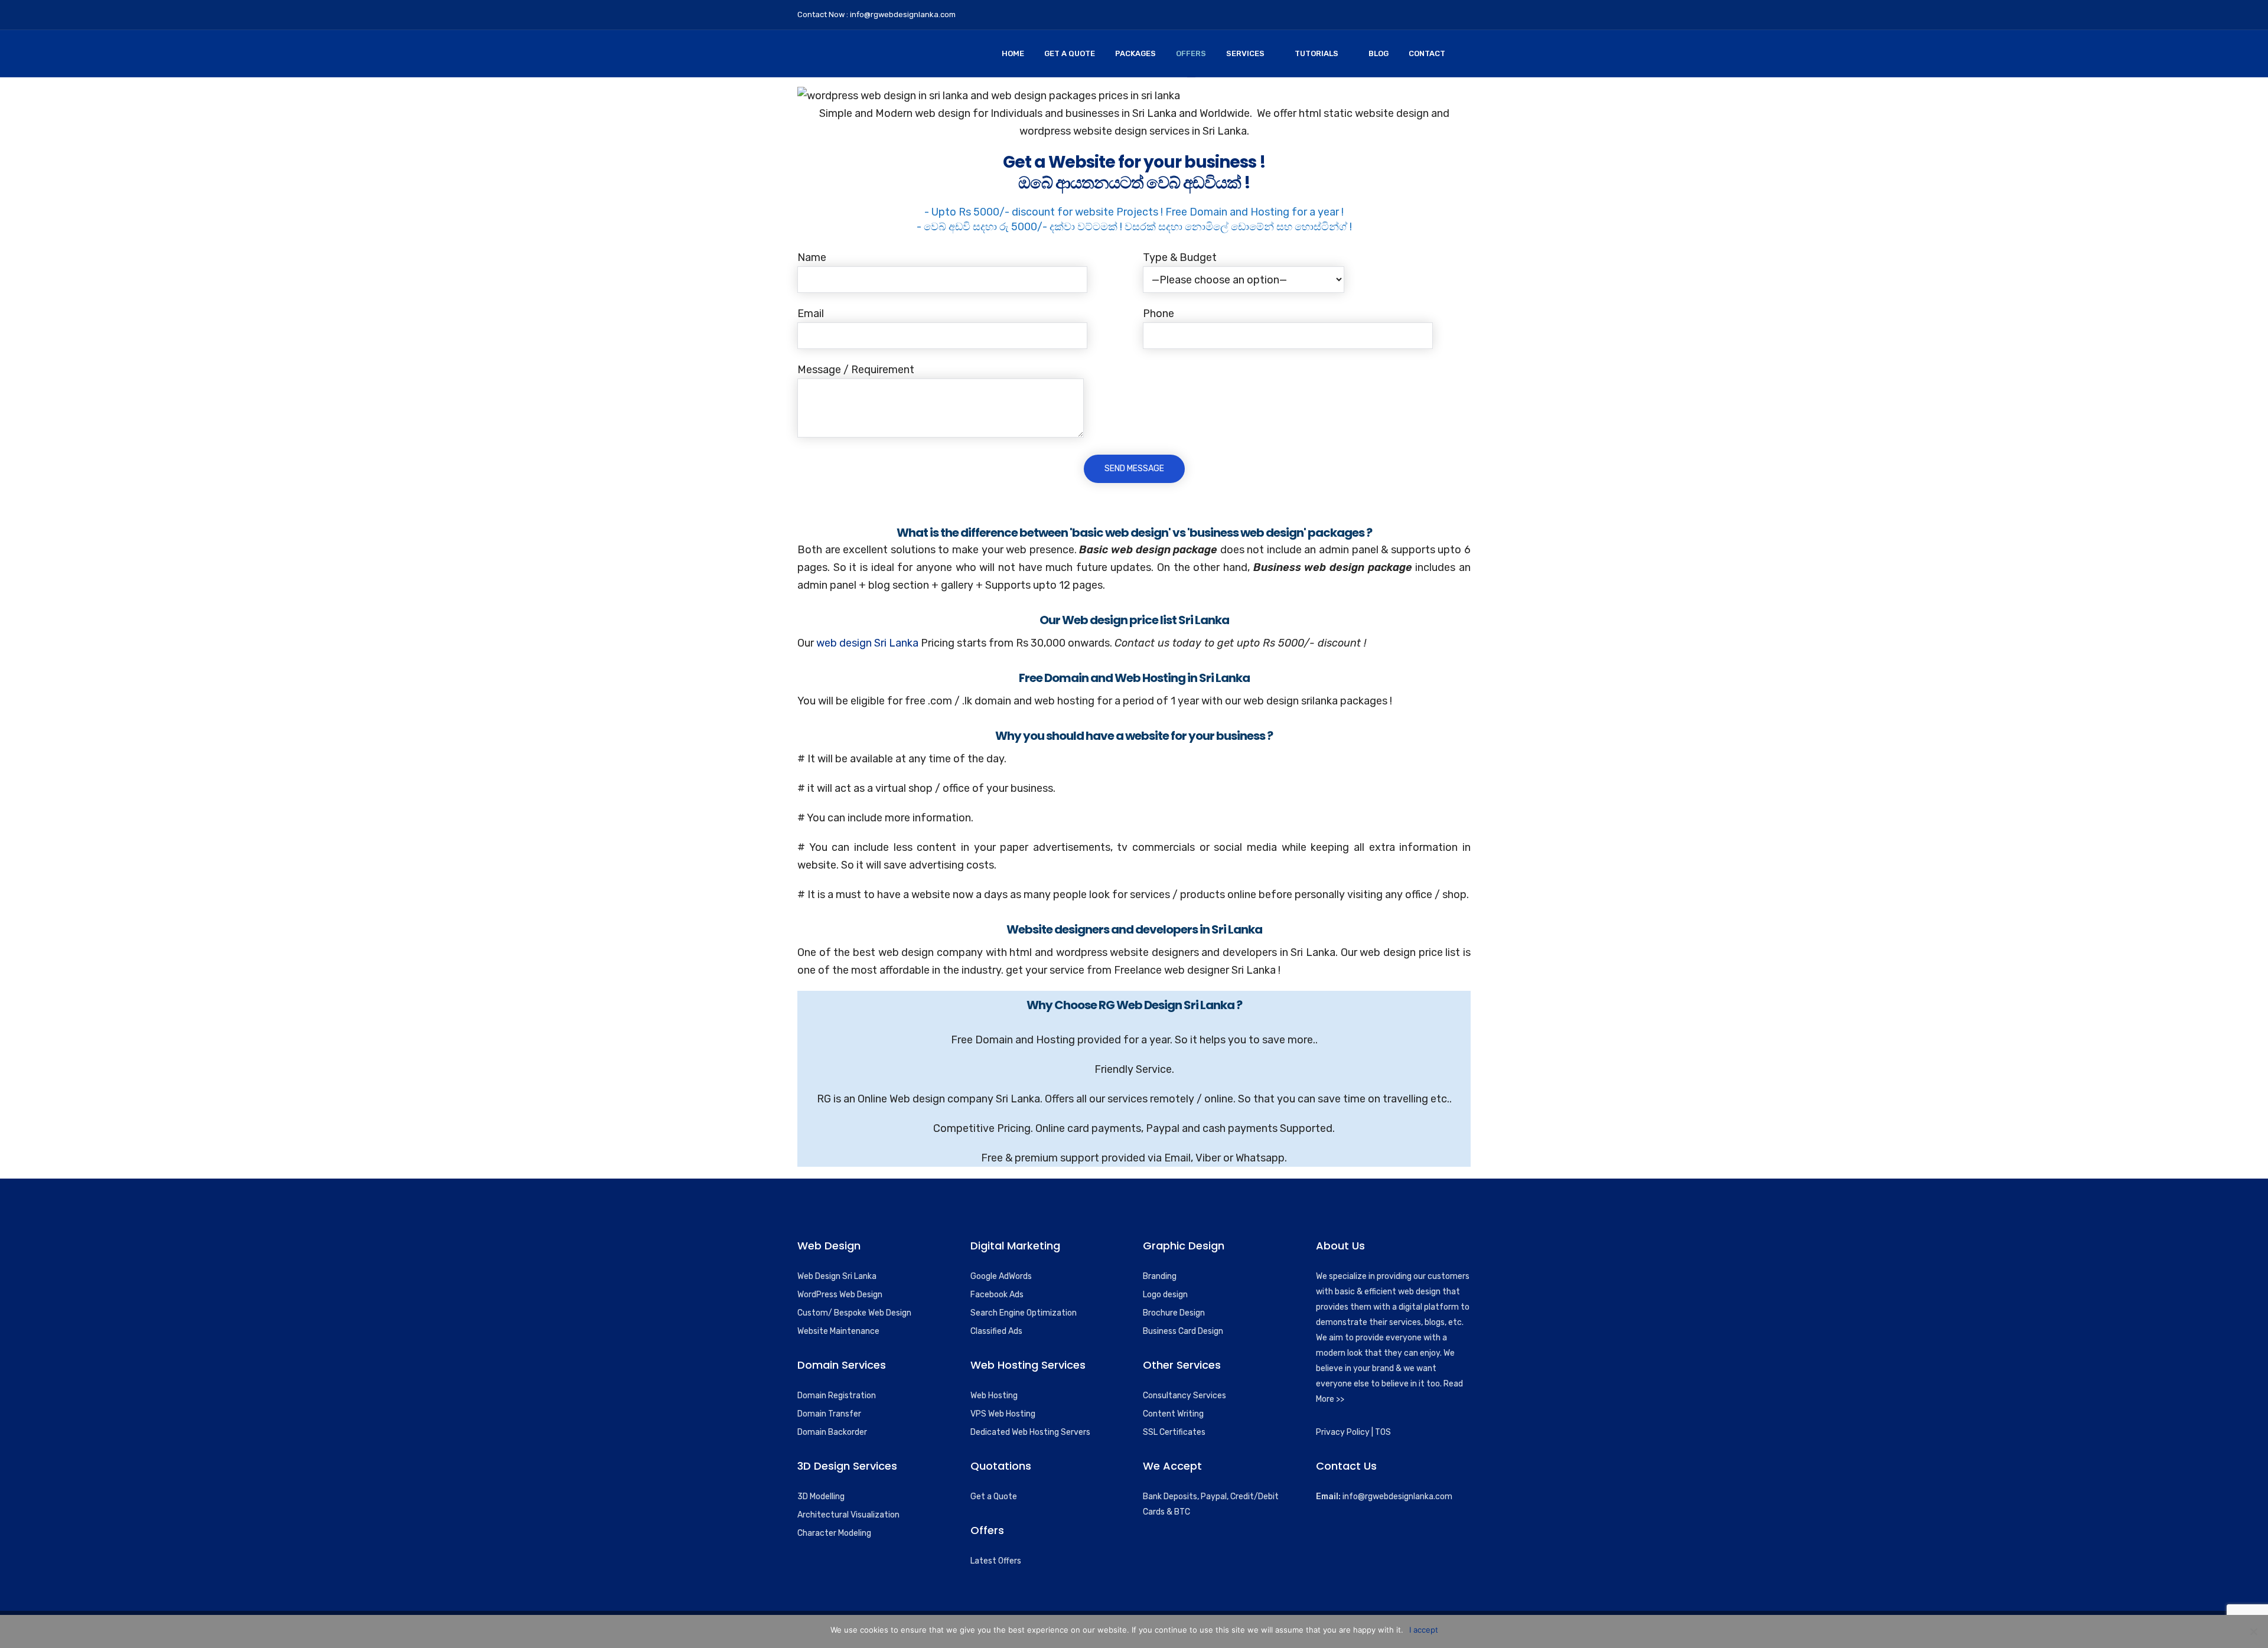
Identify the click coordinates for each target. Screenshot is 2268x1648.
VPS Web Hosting (1003, 1414)
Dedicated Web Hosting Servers (1030, 1432)
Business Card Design (1183, 1331)
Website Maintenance (838, 1331)
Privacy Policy (1343, 1432)
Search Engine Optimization (1024, 1313)
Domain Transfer (829, 1414)
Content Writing (1173, 1414)
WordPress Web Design (840, 1295)
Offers (1191, 53)
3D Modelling (821, 1497)
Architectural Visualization (848, 1515)
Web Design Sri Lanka (837, 1276)
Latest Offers (996, 1561)
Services (1245, 53)
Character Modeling (834, 1533)
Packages (1135, 53)
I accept (1424, 1630)
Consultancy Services (1184, 1396)
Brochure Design (1174, 1313)
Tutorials (1317, 53)
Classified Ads (996, 1331)
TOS (1383, 1432)
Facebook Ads (997, 1295)
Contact (1427, 53)
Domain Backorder (832, 1432)
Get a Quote (994, 1497)
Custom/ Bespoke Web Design (854, 1313)
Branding (1160, 1276)
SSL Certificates (1174, 1432)
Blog (1379, 53)
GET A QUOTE (1070, 53)
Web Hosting (994, 1396)
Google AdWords (1001, 1276)
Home (1013, 53)
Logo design (1165, 1295)
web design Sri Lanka (867, 643)
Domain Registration (837, 1396)
